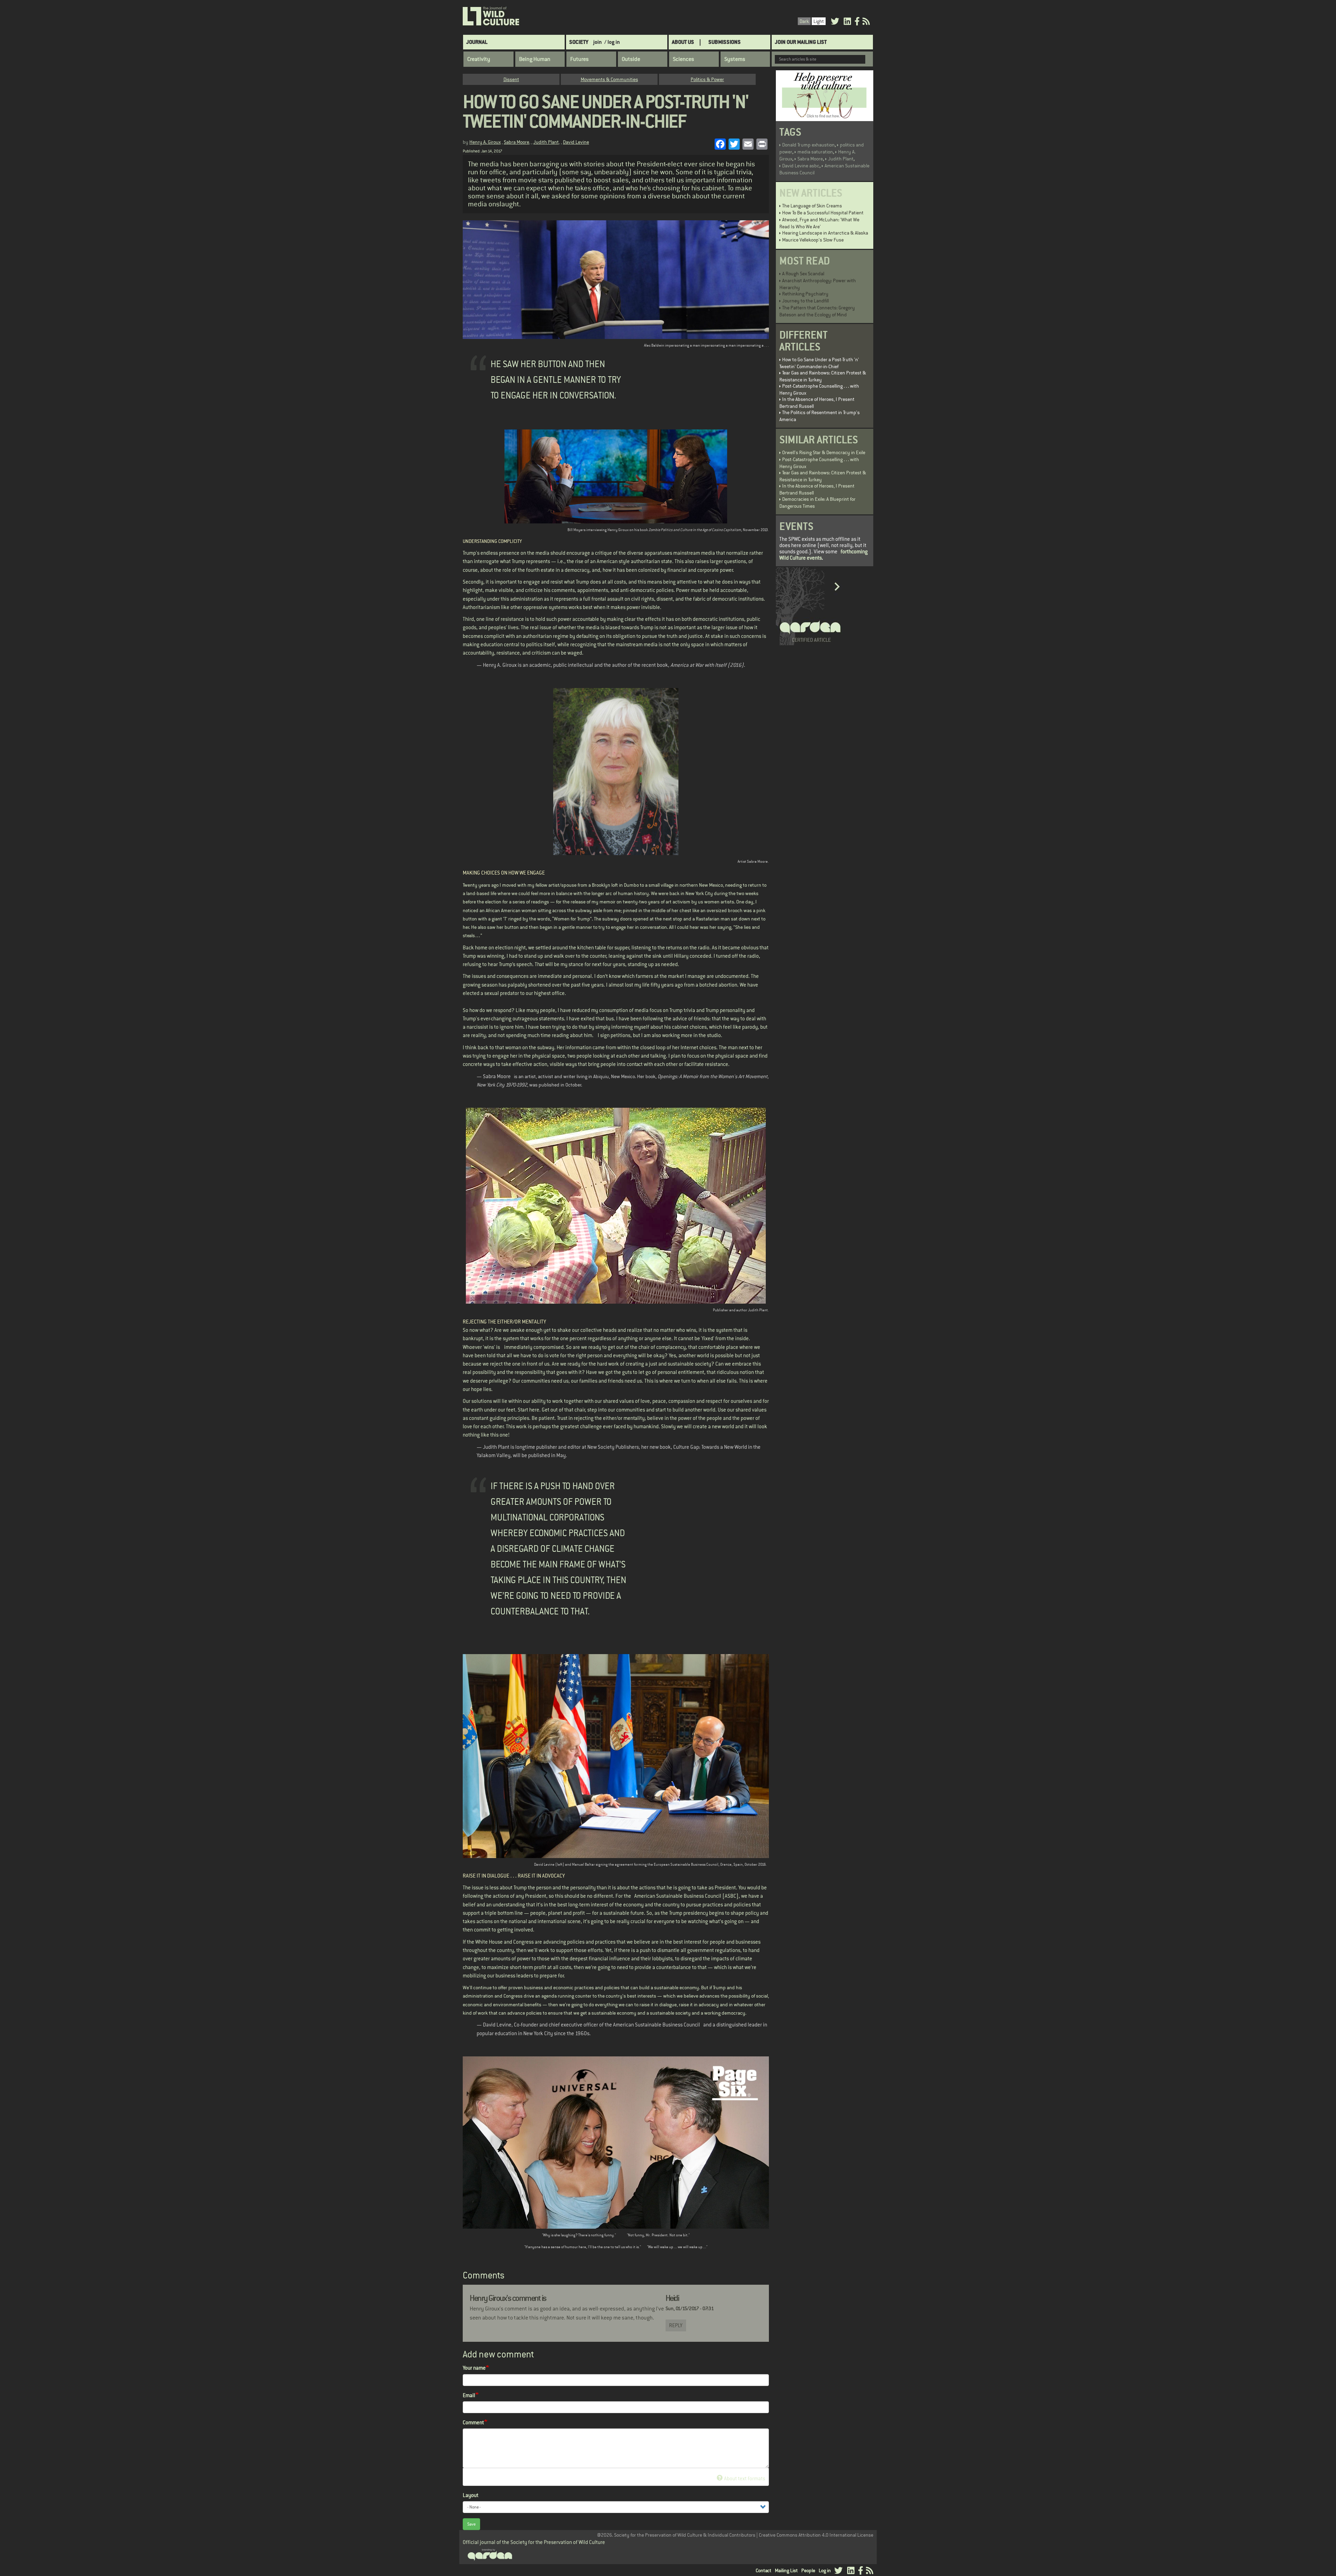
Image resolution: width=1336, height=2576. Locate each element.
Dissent (511, 79)
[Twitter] (835, 22)
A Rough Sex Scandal (803, 274)
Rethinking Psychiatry (805, 294)
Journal (477, 42)
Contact (764, 2570)
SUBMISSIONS (725, 42)
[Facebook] (857, 22)
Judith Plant (546, 142)
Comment (473, 2422)
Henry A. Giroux (485, 142)
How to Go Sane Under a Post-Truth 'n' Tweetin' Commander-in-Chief (819, 363)
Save (471, 2524)
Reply (676, 2325)
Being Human (535, 59)
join (598, 42)
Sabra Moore (516, 142)
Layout (471, 2495)
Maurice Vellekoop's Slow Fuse (813, 240)
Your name (474, 2368)
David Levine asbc (801, 166)
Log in (825, 2570)
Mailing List (786, 2570)
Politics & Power (707, 79)
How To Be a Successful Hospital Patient (823, 213)
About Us (683, 42)
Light (819, 21)
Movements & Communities (609, 79)
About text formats (745, 2478)
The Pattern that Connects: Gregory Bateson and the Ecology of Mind (817, 311)
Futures (579, 59)
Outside (631, 59)
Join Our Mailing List (801, 42)
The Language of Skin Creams (812, 206)
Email (469, 2395)
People (808, 2570)
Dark (804, 21)
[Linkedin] (847, 22)
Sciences (683, 59)
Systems (735, 59)
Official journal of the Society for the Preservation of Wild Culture (534, 2542)
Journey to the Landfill (805, 301)
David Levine (576, 142)
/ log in (612, 42)
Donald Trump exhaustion (808, 145)
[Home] (491, 16)
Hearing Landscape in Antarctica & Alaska (825, 233)
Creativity (479, 59)
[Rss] (866, 22)
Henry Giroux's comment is (508, 2298)
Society (579, 42)
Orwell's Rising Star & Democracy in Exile (824, 452)
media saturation (815, 152)
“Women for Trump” (572, 919)
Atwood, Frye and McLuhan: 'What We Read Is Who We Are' (819, 223)
